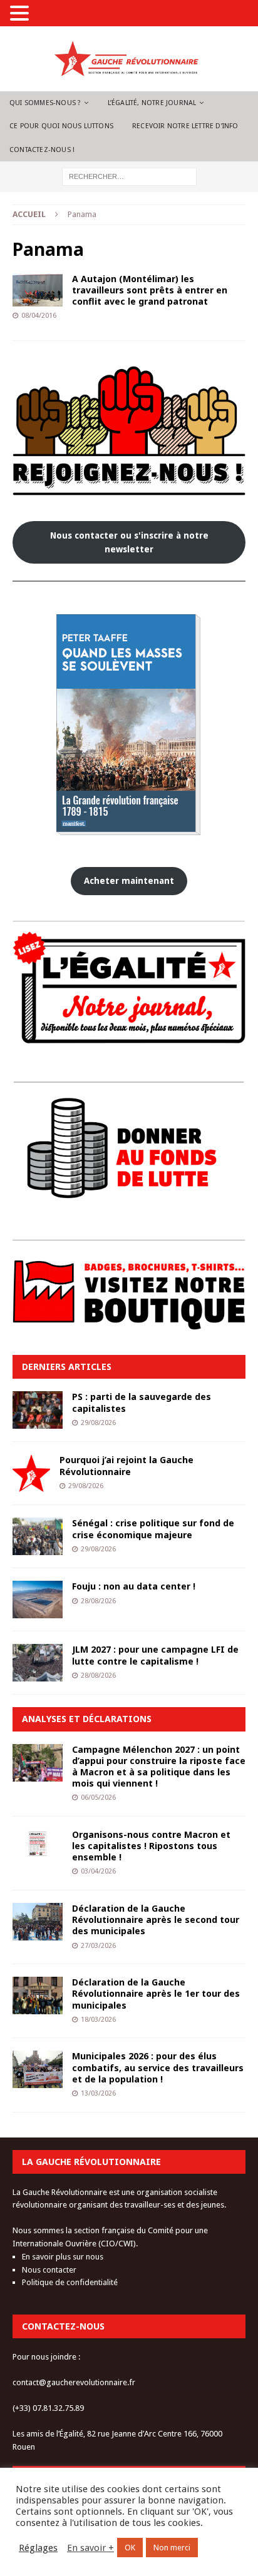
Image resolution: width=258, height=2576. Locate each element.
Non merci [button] (172, 2548)
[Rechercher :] (129, 176)
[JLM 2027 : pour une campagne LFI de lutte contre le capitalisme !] (38, 1663)
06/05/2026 (98, 1798)
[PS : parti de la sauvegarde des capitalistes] (38, 1410)
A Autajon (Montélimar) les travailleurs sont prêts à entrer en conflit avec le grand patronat (150, 290)
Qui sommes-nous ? (45, 103)
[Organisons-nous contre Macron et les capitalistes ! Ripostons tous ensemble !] (38, 1844)
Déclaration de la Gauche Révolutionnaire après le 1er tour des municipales (156, 1993)
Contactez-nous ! (42, 150)
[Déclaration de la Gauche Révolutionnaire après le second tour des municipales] (38, 1922)
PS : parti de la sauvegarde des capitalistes (142, 1402)
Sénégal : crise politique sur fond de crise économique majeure (153, 1529)
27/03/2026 (98, 1946)
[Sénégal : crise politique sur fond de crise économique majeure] (38, 1536)
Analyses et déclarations (87, 1719)
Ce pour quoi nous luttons (61, 126)
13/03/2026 (98, 2093)
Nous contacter (49, 2270)
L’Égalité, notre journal (152, 103)
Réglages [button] (38, 2548)
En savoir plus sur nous (63, 2257)
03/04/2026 (98, 1871)
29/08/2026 (98, 1423)
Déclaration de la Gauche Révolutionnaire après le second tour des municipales (156, 1919)
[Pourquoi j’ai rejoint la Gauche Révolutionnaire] (31, 1473)
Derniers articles (67, 1367)
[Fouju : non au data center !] (38, 1600)
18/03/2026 (98, 2020)
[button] (21, 14)
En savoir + (90, 2548)
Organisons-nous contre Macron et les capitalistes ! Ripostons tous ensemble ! (151, 1846)
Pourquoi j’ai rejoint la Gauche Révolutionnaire (126, 1465)
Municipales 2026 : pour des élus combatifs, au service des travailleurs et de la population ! (158, 2067)
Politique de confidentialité (70, 2282)
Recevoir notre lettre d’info (185, 126)
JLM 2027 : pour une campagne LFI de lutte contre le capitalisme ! (155, 1655)
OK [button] (130, 2548)
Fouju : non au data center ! (134, 1586)
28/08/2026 (98, 1601)
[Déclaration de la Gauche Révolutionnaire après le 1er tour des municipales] (38, 1995)
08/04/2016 (39, 316)
